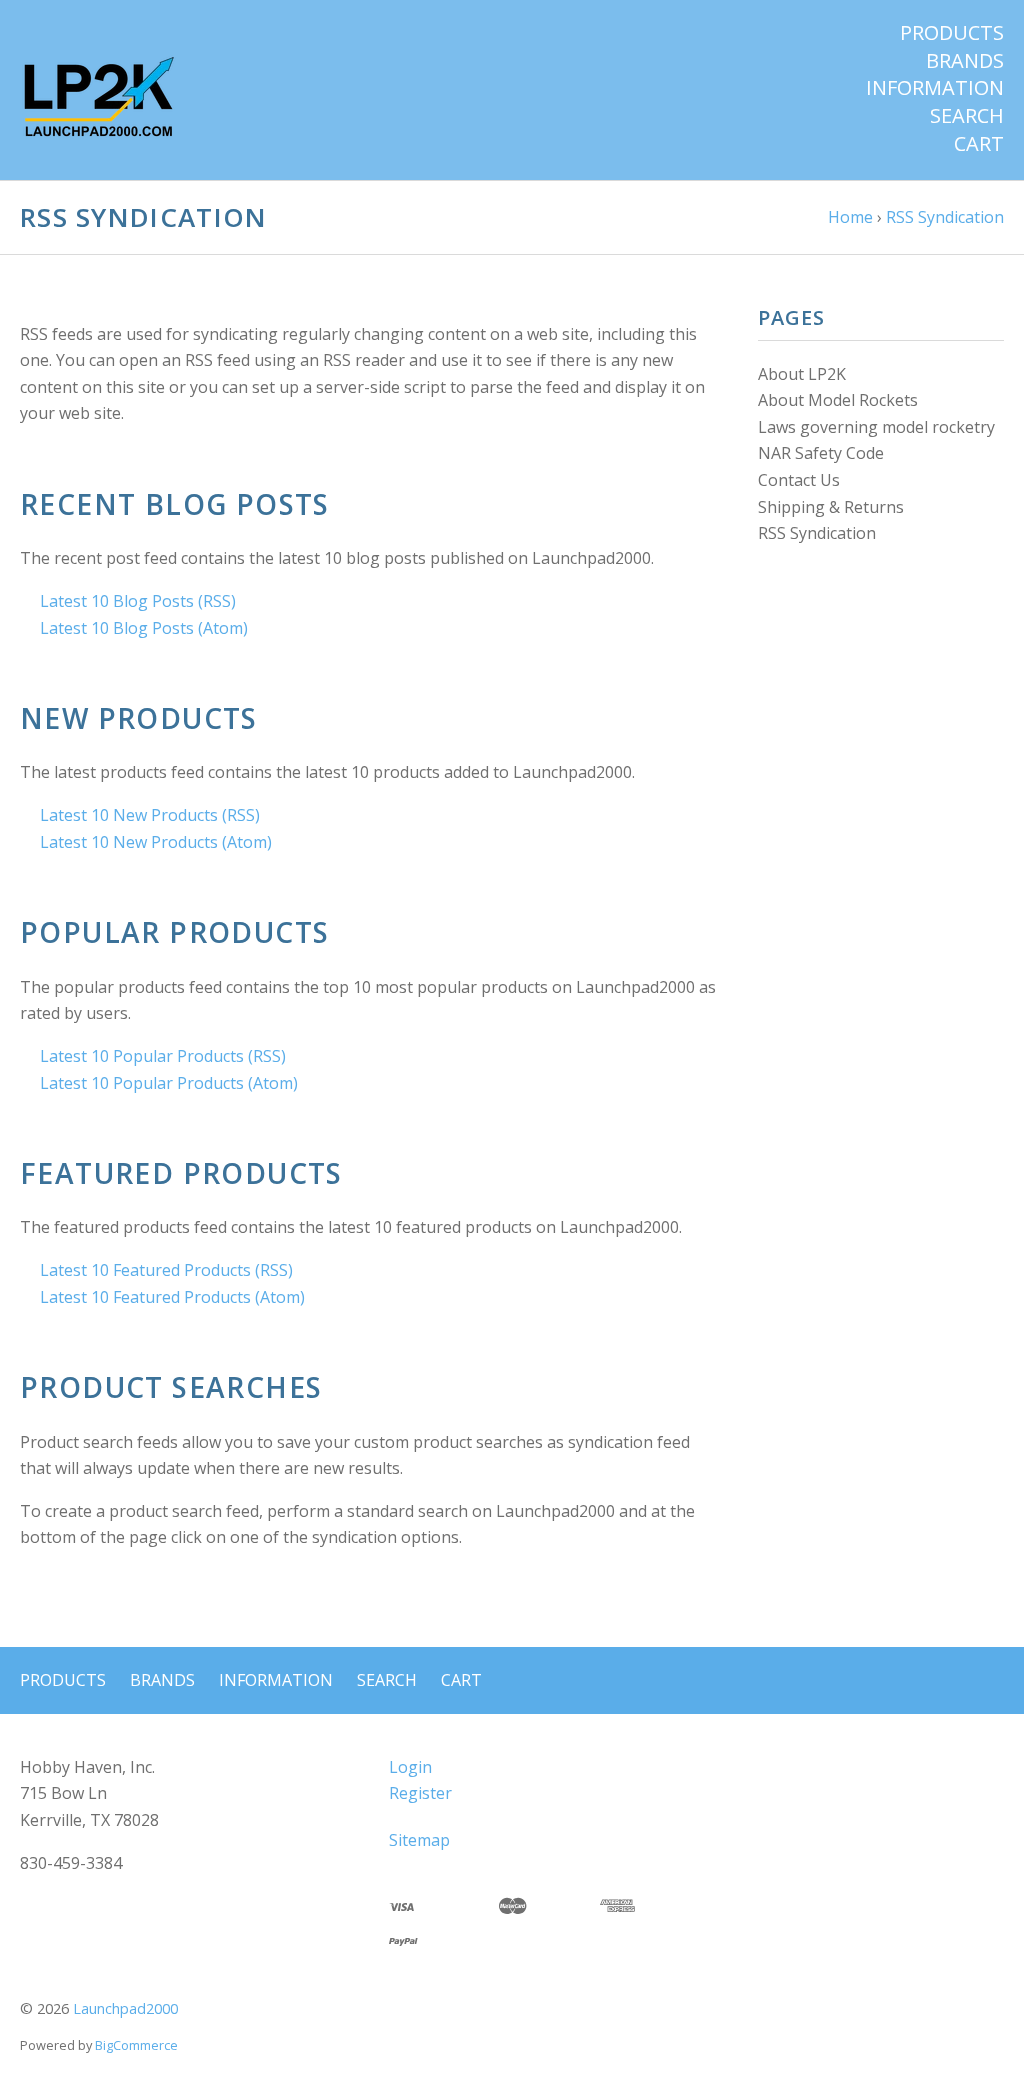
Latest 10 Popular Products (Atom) (169, 1083)
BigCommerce (136, 2045)
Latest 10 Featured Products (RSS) (166, 1270)
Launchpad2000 (125, 2008)
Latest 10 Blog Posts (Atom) (144, 628)
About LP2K (802, 374)
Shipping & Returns (831, 507)
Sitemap (419, 1840)
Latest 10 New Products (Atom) (156, 842)
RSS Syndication (817, 533)
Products (952, 33)
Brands (965, 61)
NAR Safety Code (821, 453)
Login (410, 1767)
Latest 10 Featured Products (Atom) (172, 1297)
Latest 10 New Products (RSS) (150, 815)
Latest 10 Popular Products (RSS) (163, 1056)
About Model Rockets (838, 400)
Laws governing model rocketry (876, 427)
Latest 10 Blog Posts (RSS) (138, 601)
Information (935, 88)
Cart (979, 144)
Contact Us (799, 480)
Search (967, 116)
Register (420, 1793)
